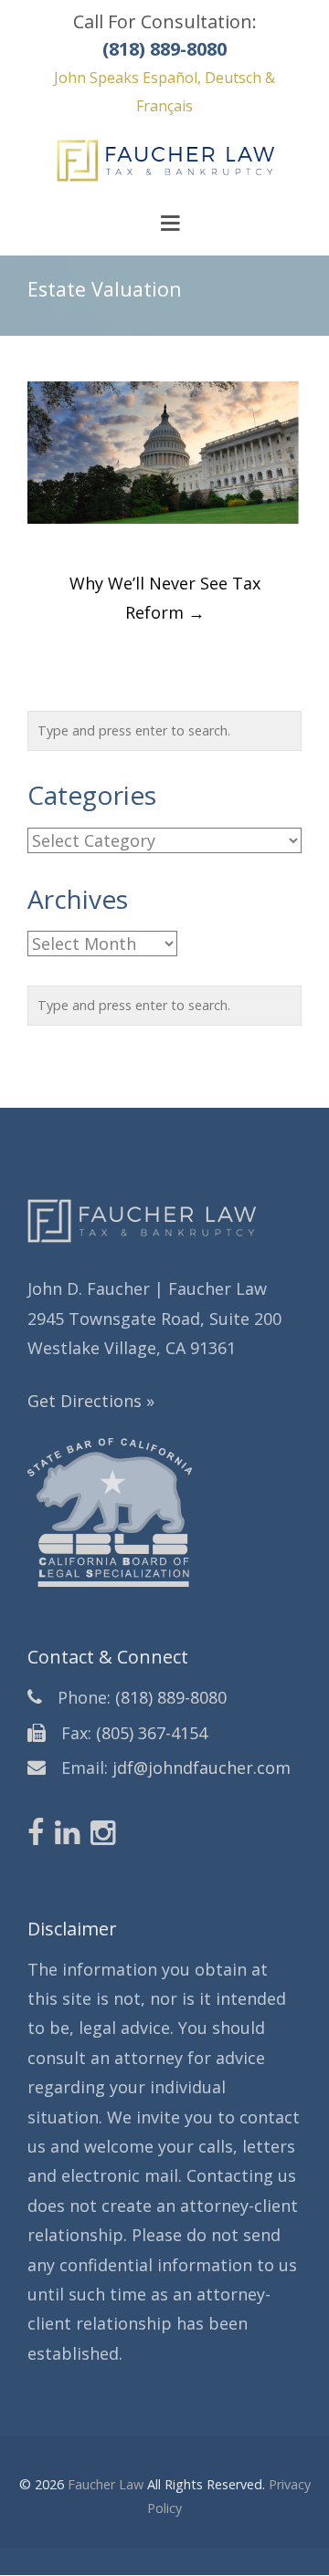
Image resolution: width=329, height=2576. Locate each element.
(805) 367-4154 (152, 1733)
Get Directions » (91, 1401)
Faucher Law (106, 2484)
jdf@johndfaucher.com (202, 1768)
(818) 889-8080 (171, 1697)
